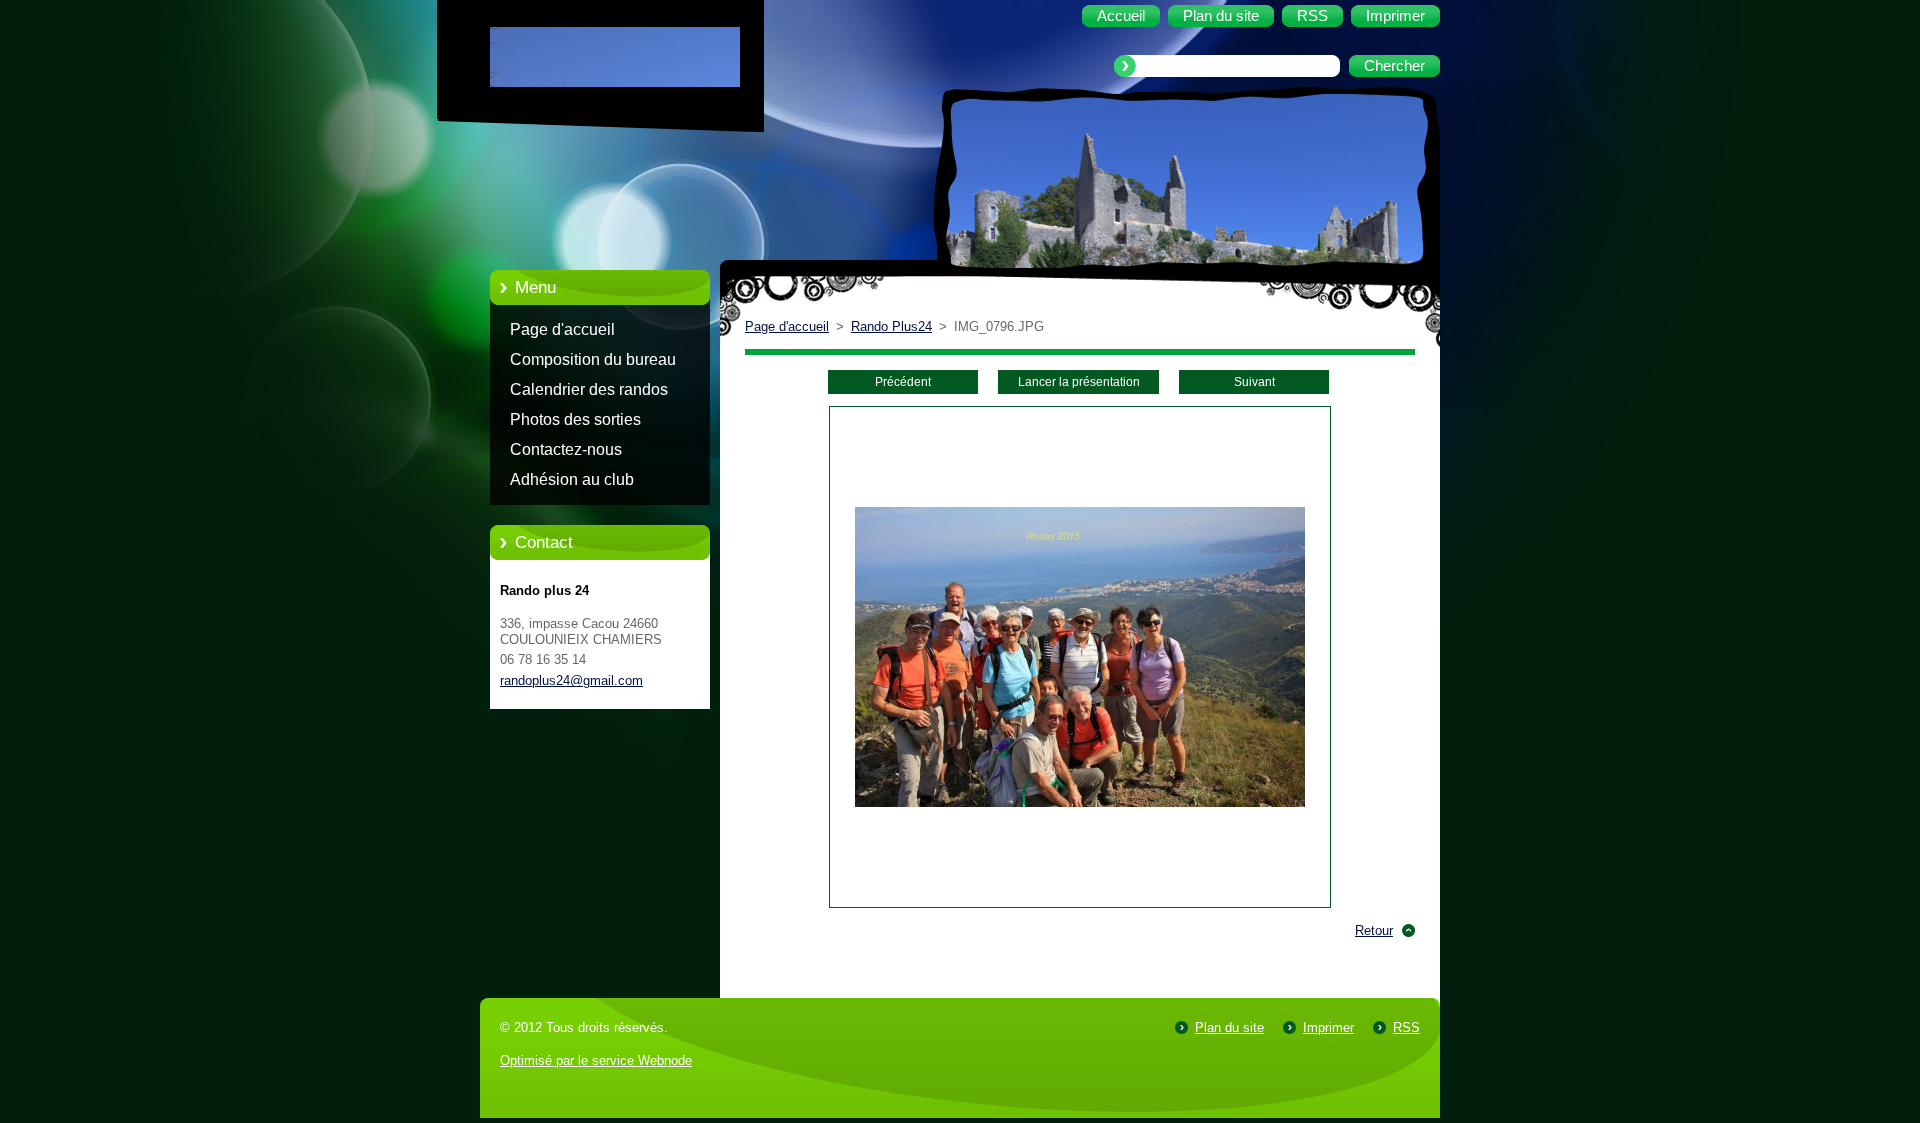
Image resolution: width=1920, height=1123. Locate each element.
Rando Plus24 (891, 326)
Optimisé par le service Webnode (596, 1060)
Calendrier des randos (589, 389)
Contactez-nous (566, 449)
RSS (1406, 1027)
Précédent (903, 382)
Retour (1374, 930)
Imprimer (1328, 1027)
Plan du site (1229, 1027)
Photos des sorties (575, 419)
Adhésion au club (572, 479)
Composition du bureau (593, 359)
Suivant (1254, 382)
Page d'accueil (562, 329)
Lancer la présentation (1079, 382)
